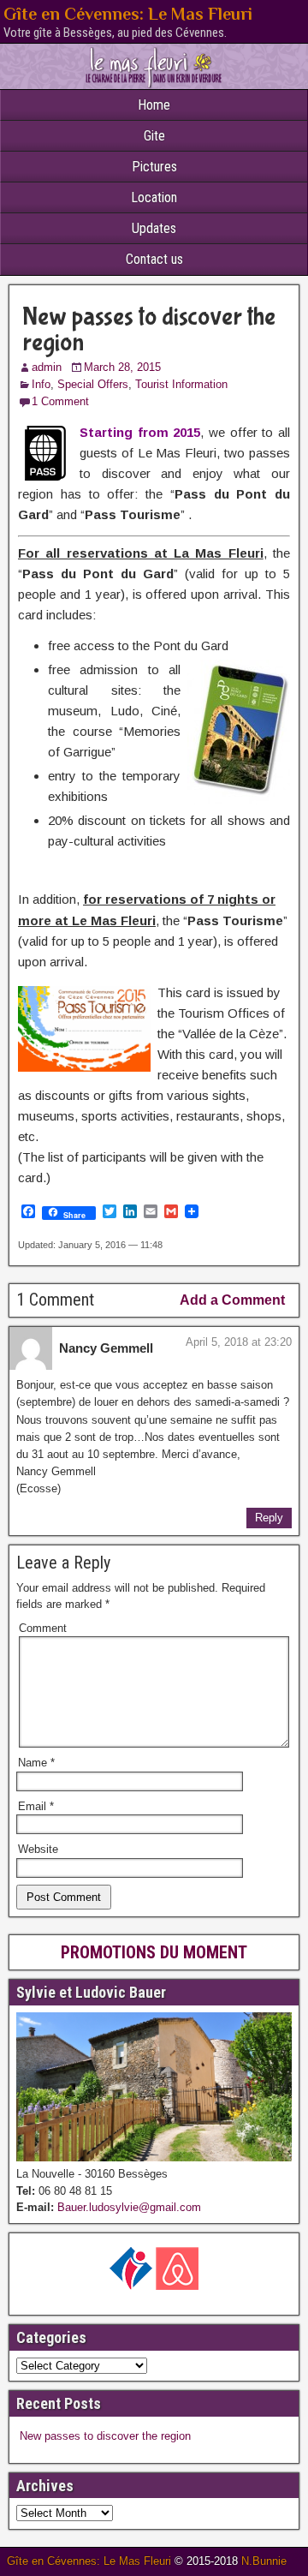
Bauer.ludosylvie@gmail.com (127, 2207)
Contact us (154, 259)
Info (41, 384)
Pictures (154, 167)
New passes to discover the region (149, 329)
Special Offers (93, 384)
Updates (154, 228)
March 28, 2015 (122, 367)
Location (154, 197)
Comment (43, 1628)
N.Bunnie (264, 2561)
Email (36, 1806)
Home (154, 105)
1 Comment (60, 401)
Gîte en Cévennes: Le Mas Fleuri (128, 14)
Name (36, 1763)
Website (38, 1849)
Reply (269, 1518)
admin (47, 367)
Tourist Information (181, 384)
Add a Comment (232, 1300)
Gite (154, 136)
